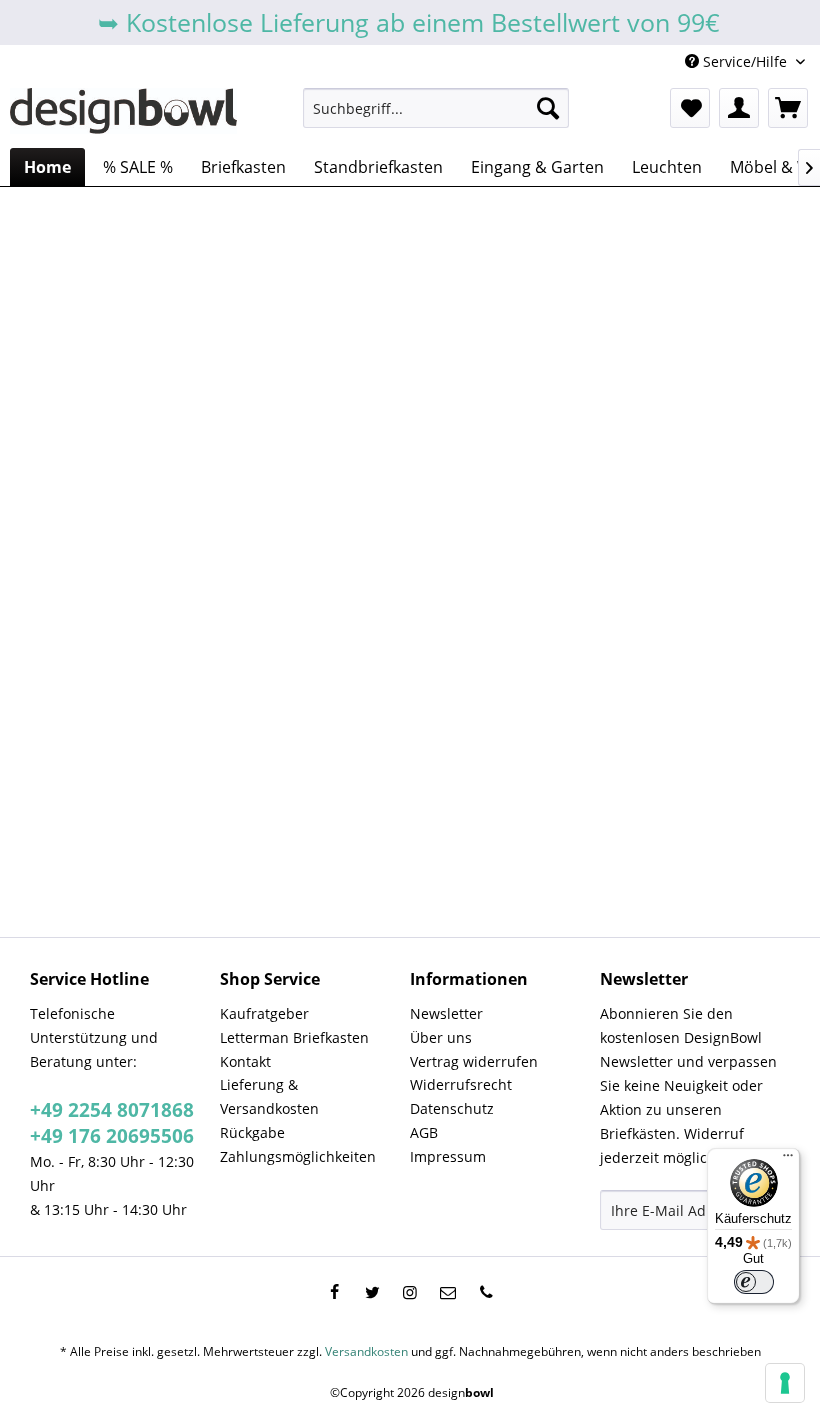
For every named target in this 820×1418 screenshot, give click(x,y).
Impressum (448, 1156)
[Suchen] (548, 108)
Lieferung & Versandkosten (269, 1096)
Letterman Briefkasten (294, 1037)
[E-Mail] (448, 1292)
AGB (424, 1132)
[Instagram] (410, 1292)
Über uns (441, 1037)
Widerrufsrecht (461, 1084)
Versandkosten (366, 1351)
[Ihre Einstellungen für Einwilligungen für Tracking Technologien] (785, 1383)
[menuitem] (436, 108)
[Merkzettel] (690, 108)
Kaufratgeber (264, 1013)
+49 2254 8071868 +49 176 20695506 (112, 1123)
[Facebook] (334, 1292)
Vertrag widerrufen (474, 1061)
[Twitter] (372, 1292)
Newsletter (446, 1013)
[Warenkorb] (788, 108)
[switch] (754, 1282)
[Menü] (788, 1160)
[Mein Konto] (739, 108)
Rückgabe (252, 1132)
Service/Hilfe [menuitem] (745, 61)
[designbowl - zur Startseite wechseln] (123, 113)
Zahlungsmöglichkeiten (298, 1156)
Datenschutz (452, 1108)
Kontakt (245, 1061)
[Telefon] (486, 1292)
